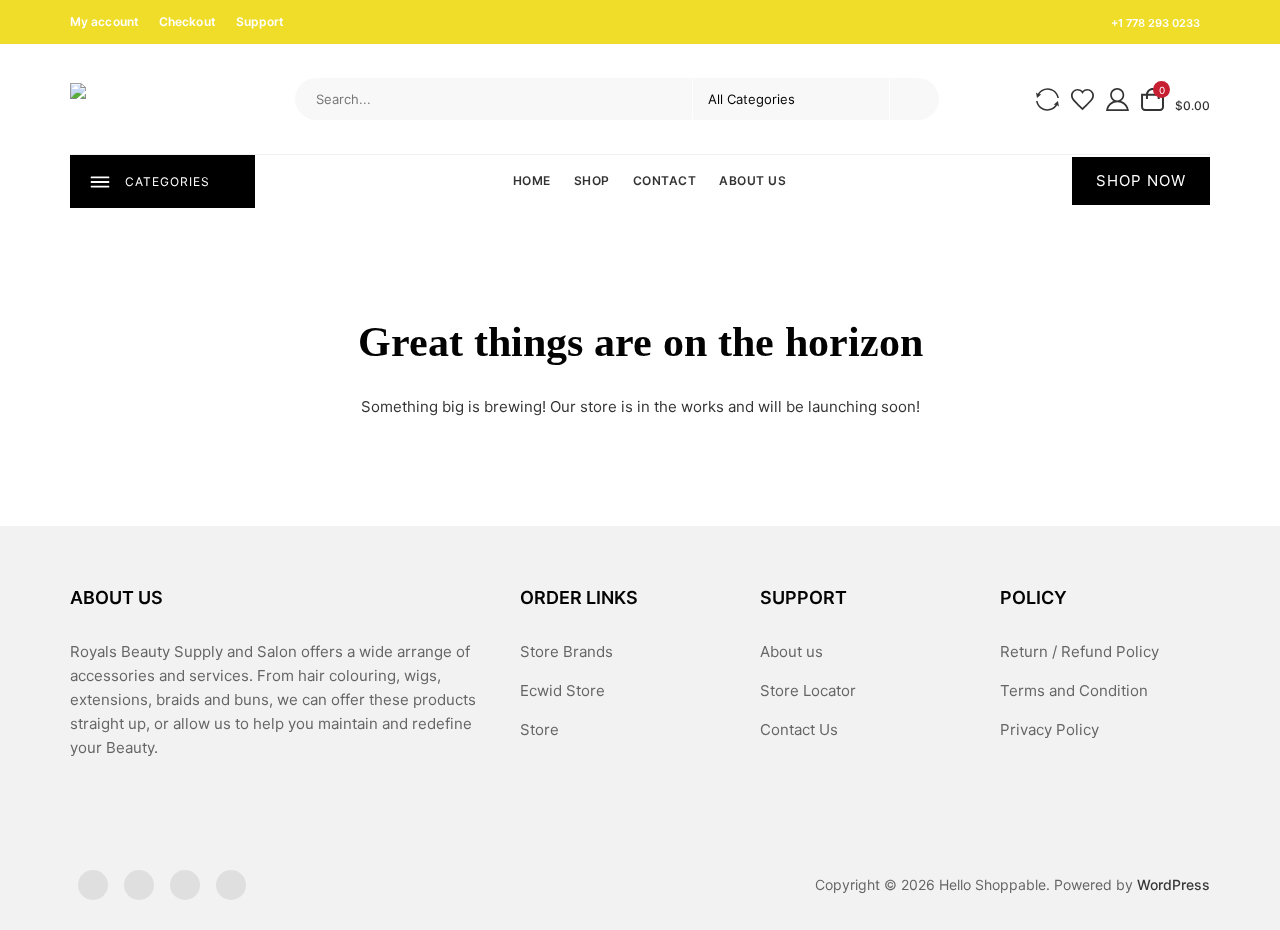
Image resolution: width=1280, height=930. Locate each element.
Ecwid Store (562, 690)
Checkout (187, 21)
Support (260, 21)
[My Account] (1117, 98)
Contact (665, 180)
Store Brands (566, 651)
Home (532, 180)
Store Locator (808, 690)
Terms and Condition (1074, 690)
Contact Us (799, 729)
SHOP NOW (1141, 180)
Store (539, 729)
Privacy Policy (1049, 729)
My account (104, 21)
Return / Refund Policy (1079, 651)
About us (752, 180)
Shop (592, 180)
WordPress (1173, 884)
